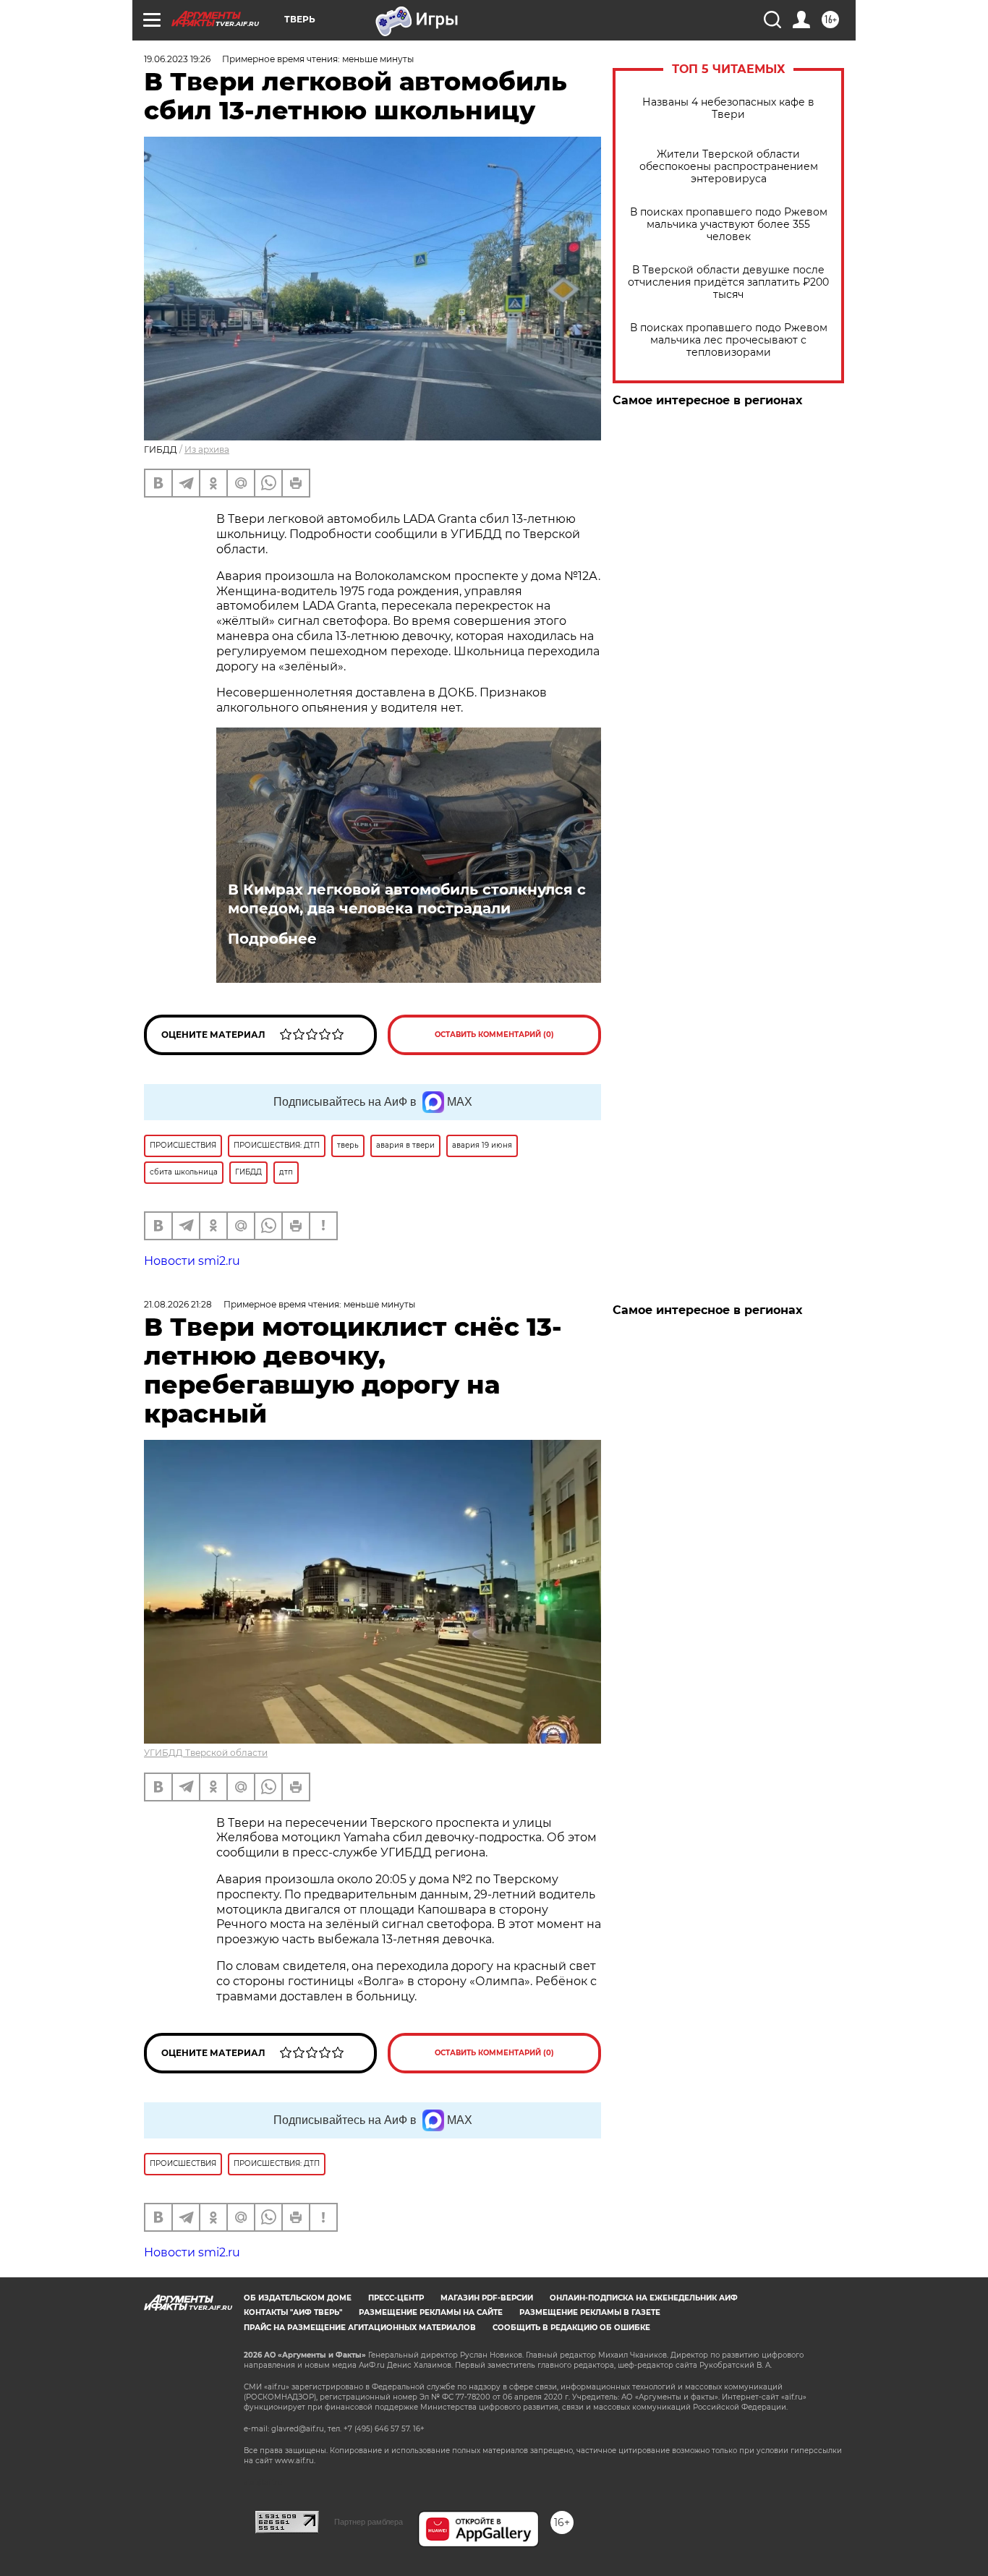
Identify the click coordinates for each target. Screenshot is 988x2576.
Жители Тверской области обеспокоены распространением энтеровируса (729, 167)
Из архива (207, 449)
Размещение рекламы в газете (590, 2312)
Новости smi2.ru (192, 1261)
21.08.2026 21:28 (178, 1304)
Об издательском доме (298, 2298)
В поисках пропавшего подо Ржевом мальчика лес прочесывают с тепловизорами (729, 340)
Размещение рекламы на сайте (431, 2312)
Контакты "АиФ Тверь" (293, 2312)
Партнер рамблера (369, 2522)
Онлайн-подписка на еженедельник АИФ (644, 2298)
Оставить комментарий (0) (494, 1035)
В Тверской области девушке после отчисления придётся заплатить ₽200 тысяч (728, 282)
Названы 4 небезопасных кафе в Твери (728, 108)
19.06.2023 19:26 (177, 59)
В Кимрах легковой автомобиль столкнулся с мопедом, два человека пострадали (407, 899)
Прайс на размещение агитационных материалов (360, 2328)
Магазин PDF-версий (487, 2298)
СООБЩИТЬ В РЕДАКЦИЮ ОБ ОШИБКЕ (571, 2328)
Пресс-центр (396, 2298)
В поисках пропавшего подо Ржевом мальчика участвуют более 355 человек (729, 225)
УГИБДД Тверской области (206, 1753)
